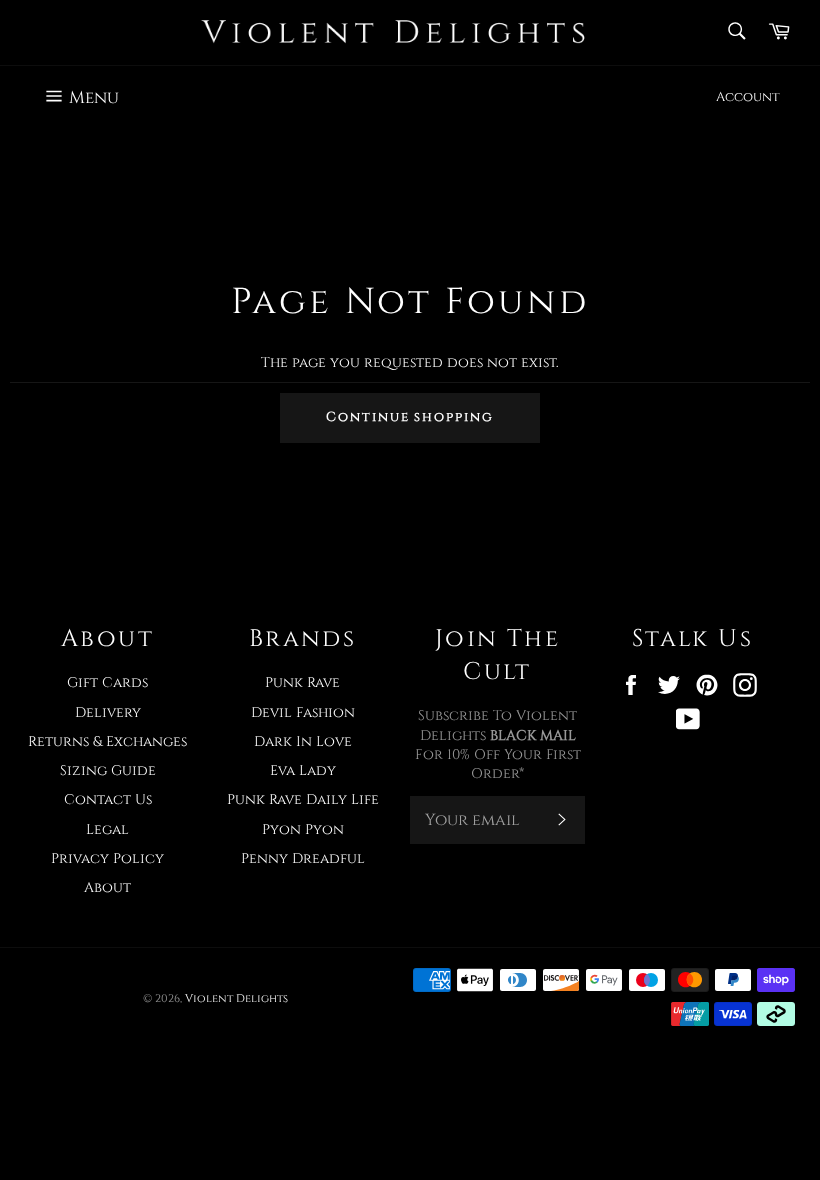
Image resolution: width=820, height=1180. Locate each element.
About (107, 887)
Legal (107, 829)
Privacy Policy (107, 858)
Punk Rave (302, 682)
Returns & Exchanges (107, 741)
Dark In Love (303, 741)
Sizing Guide (108, 770)
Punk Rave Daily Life (303, 799)
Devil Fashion (303, 712)
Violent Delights (236, 998)
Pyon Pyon (303, 829)
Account (748, 97)
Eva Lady (303, 770)
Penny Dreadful (303, 858)
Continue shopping (410, 417)
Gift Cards (107, 682)
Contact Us (108, 799)
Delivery (108, 712)
